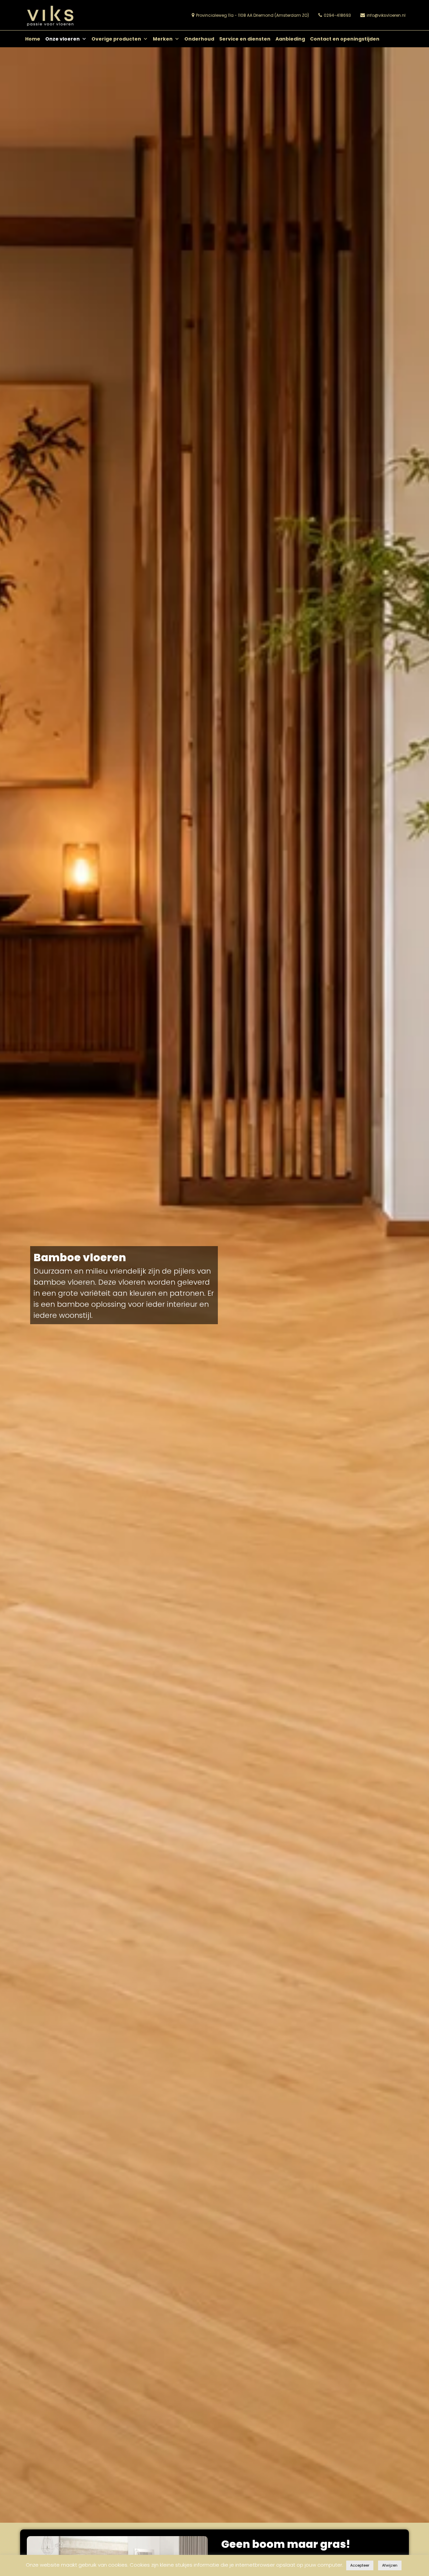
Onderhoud (199, 39)
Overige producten (116, 39)
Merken (163, 39)
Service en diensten (245, 39)
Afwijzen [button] (390, 2565)
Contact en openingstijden (345, 39)
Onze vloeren (63, 39)
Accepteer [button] (360, 2565)
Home (33, 39)
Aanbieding (290, 39)
